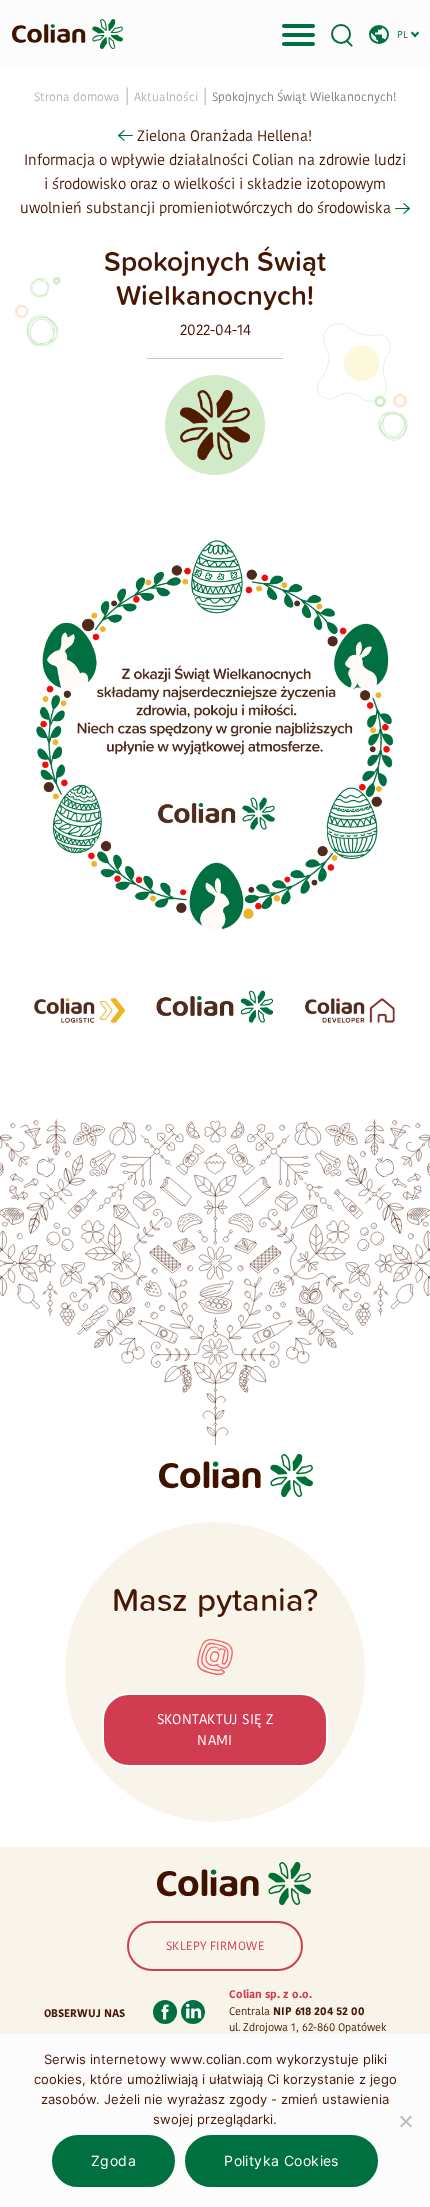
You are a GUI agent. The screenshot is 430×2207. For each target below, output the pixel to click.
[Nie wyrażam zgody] (405, 2121)
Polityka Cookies (281, 2160)
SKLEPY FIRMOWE (215, 1946)
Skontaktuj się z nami (215, 1730)
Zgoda (113, 2160)
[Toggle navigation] (298, 34)
